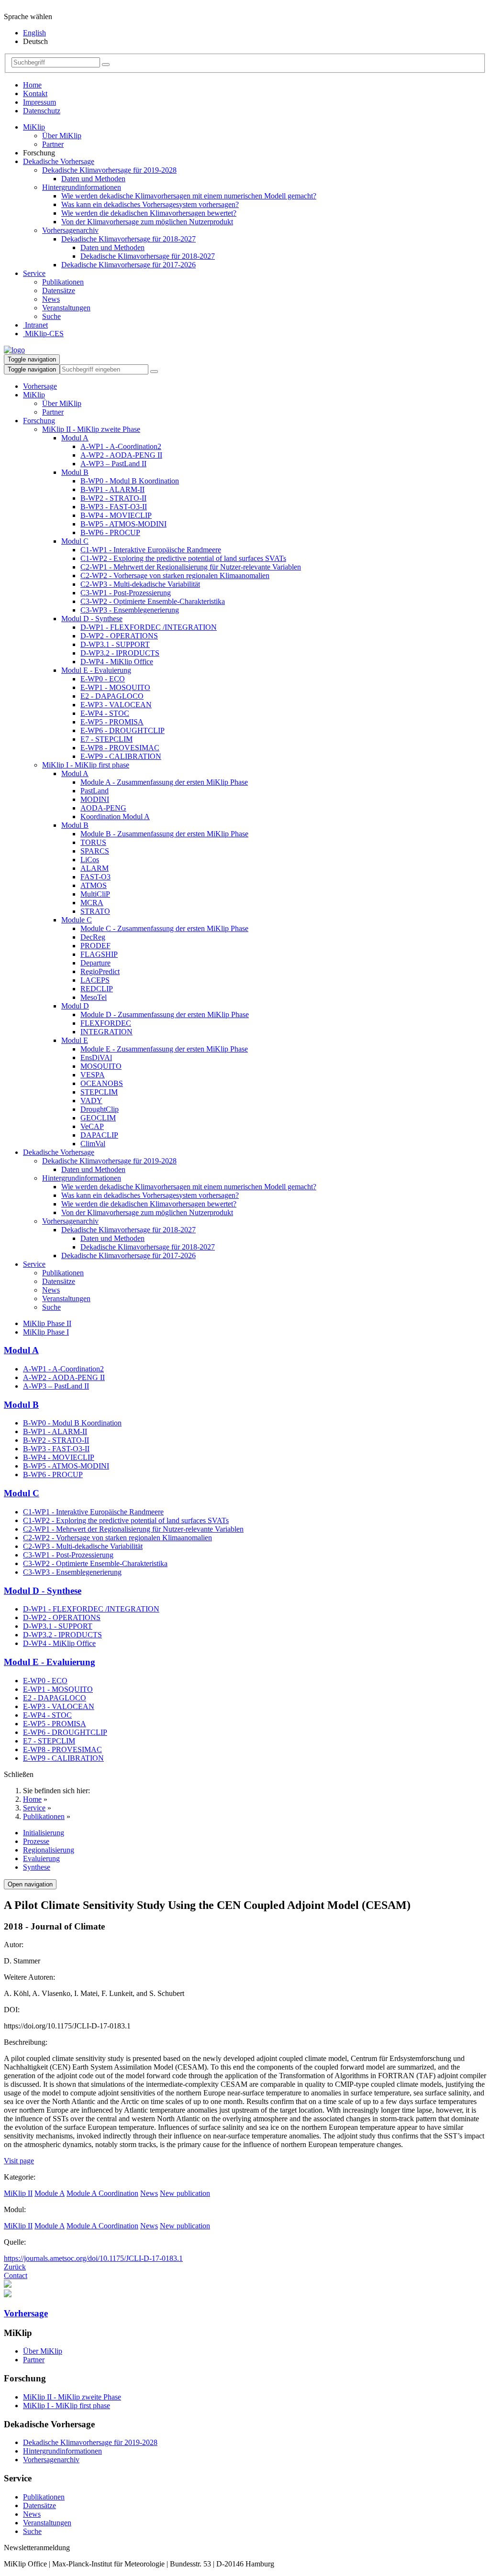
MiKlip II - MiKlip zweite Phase (91, 429)
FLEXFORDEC (106, 1023)
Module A (50, 2193)
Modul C (75, 541)
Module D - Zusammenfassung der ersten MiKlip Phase (165, 1014)
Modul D (75, 1006)
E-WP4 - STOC (105, 713)
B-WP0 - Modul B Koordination (130, 481)
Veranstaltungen (66, 308)
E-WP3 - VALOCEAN (116, 705)
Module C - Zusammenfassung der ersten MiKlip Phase (164, 928)
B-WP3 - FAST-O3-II (114, 507)
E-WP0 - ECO (103, 679)
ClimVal (93, 1144)
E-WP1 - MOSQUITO (115, 687)
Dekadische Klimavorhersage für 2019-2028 (109, 170)
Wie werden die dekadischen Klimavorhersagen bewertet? (149, 213)
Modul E (75, 1040)
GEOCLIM (98, 1118)
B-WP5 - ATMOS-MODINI (123, 524)
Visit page (19, 2161)
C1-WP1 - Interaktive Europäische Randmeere (151, 550)
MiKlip (34, 127)
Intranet (35, 325)
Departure (95, 963)
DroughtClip (100, 1109)
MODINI (95, 799)
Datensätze (59, 290)
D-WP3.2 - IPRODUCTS (120, 653)
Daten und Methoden (93, 179)
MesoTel (94, 997)
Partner (53, 144)
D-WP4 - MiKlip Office (117, 662)
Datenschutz (42, 111)
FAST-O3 (95, 877)
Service (34, 273)
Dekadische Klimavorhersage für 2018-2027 (128, 239)
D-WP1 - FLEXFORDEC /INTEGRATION (149, 627)
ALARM (95, 868)
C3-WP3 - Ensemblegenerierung (130, 610)
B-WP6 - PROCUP (110, 532)
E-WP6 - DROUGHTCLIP (122, 730)
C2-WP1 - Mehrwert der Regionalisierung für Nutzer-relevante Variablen (191, 567)
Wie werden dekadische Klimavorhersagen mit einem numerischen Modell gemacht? (189, 196)
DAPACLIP (99, 1135)
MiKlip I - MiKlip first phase (86, 765)
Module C (77, 920)
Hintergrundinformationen (82, 187)
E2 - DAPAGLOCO (112, 696)
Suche (51, 316)
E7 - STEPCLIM (106, 739)
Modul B (75, 472)
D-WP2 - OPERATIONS (119, 636)
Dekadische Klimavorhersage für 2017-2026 (128, 265)
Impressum (39, 102)
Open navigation (30, 1884)
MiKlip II (18, 2193)
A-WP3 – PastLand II (113, 464)
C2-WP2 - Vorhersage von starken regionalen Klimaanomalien (175, 575)
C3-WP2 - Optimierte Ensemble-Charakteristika (153, 601)
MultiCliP (95, 894)
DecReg (93, 937)
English (34, 33)
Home (32, 85)
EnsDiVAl (96, 1058)
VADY (91, 1101)
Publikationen (63, 282)
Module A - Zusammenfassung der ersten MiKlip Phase (164, 782)
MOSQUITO (101, 1066)
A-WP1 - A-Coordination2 (121, 446)
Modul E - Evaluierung (96, 670)
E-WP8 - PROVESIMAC (120, 748)
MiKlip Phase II (47, 1323)
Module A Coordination (102, 2193)
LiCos (90, 860)
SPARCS (95, 851)
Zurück (15, 2267)
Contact (16, 2275)
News (51, 299)
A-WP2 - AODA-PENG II (121, 455)
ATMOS (94, 885)
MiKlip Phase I (46, 1332)
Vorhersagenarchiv (70, 230)
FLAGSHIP (99, 954)
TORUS (93, 842)
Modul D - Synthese (92, 619)
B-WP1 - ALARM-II (112, 489)
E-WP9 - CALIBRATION (121, 756)
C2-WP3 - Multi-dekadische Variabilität (140, 584)
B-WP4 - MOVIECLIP (116, 515)
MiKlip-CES (43, 334)
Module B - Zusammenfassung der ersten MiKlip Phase (164, 834)
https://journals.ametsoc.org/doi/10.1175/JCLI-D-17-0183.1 (93, 2258)
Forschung (39, 421)
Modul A (75, 438)
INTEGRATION (106, 1032)
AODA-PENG (103, 808)
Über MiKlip (62, 136)
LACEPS (95, 980)
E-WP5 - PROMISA (112, 722)
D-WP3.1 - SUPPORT (115, 644)
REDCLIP (97, 989)
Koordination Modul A (115, 817)
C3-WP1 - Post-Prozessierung (126, 593)
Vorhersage (40, 386)
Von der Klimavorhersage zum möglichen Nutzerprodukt (147, 222)
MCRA (92, 903)
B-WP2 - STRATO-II (113, 498)
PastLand (95, 791)
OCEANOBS (102, 1083)
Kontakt (35, 93)
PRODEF (95, 946)
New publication (185, 2193)
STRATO (95, 911)
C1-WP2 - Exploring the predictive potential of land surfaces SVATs (183, 558)
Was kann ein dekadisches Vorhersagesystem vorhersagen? (150, 204)
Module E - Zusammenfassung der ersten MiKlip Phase (164, 1049)
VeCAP (92, 1126)
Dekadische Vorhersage (59, 161)
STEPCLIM (99, 1092)
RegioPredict (100, 971)
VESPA (93, 1075)
